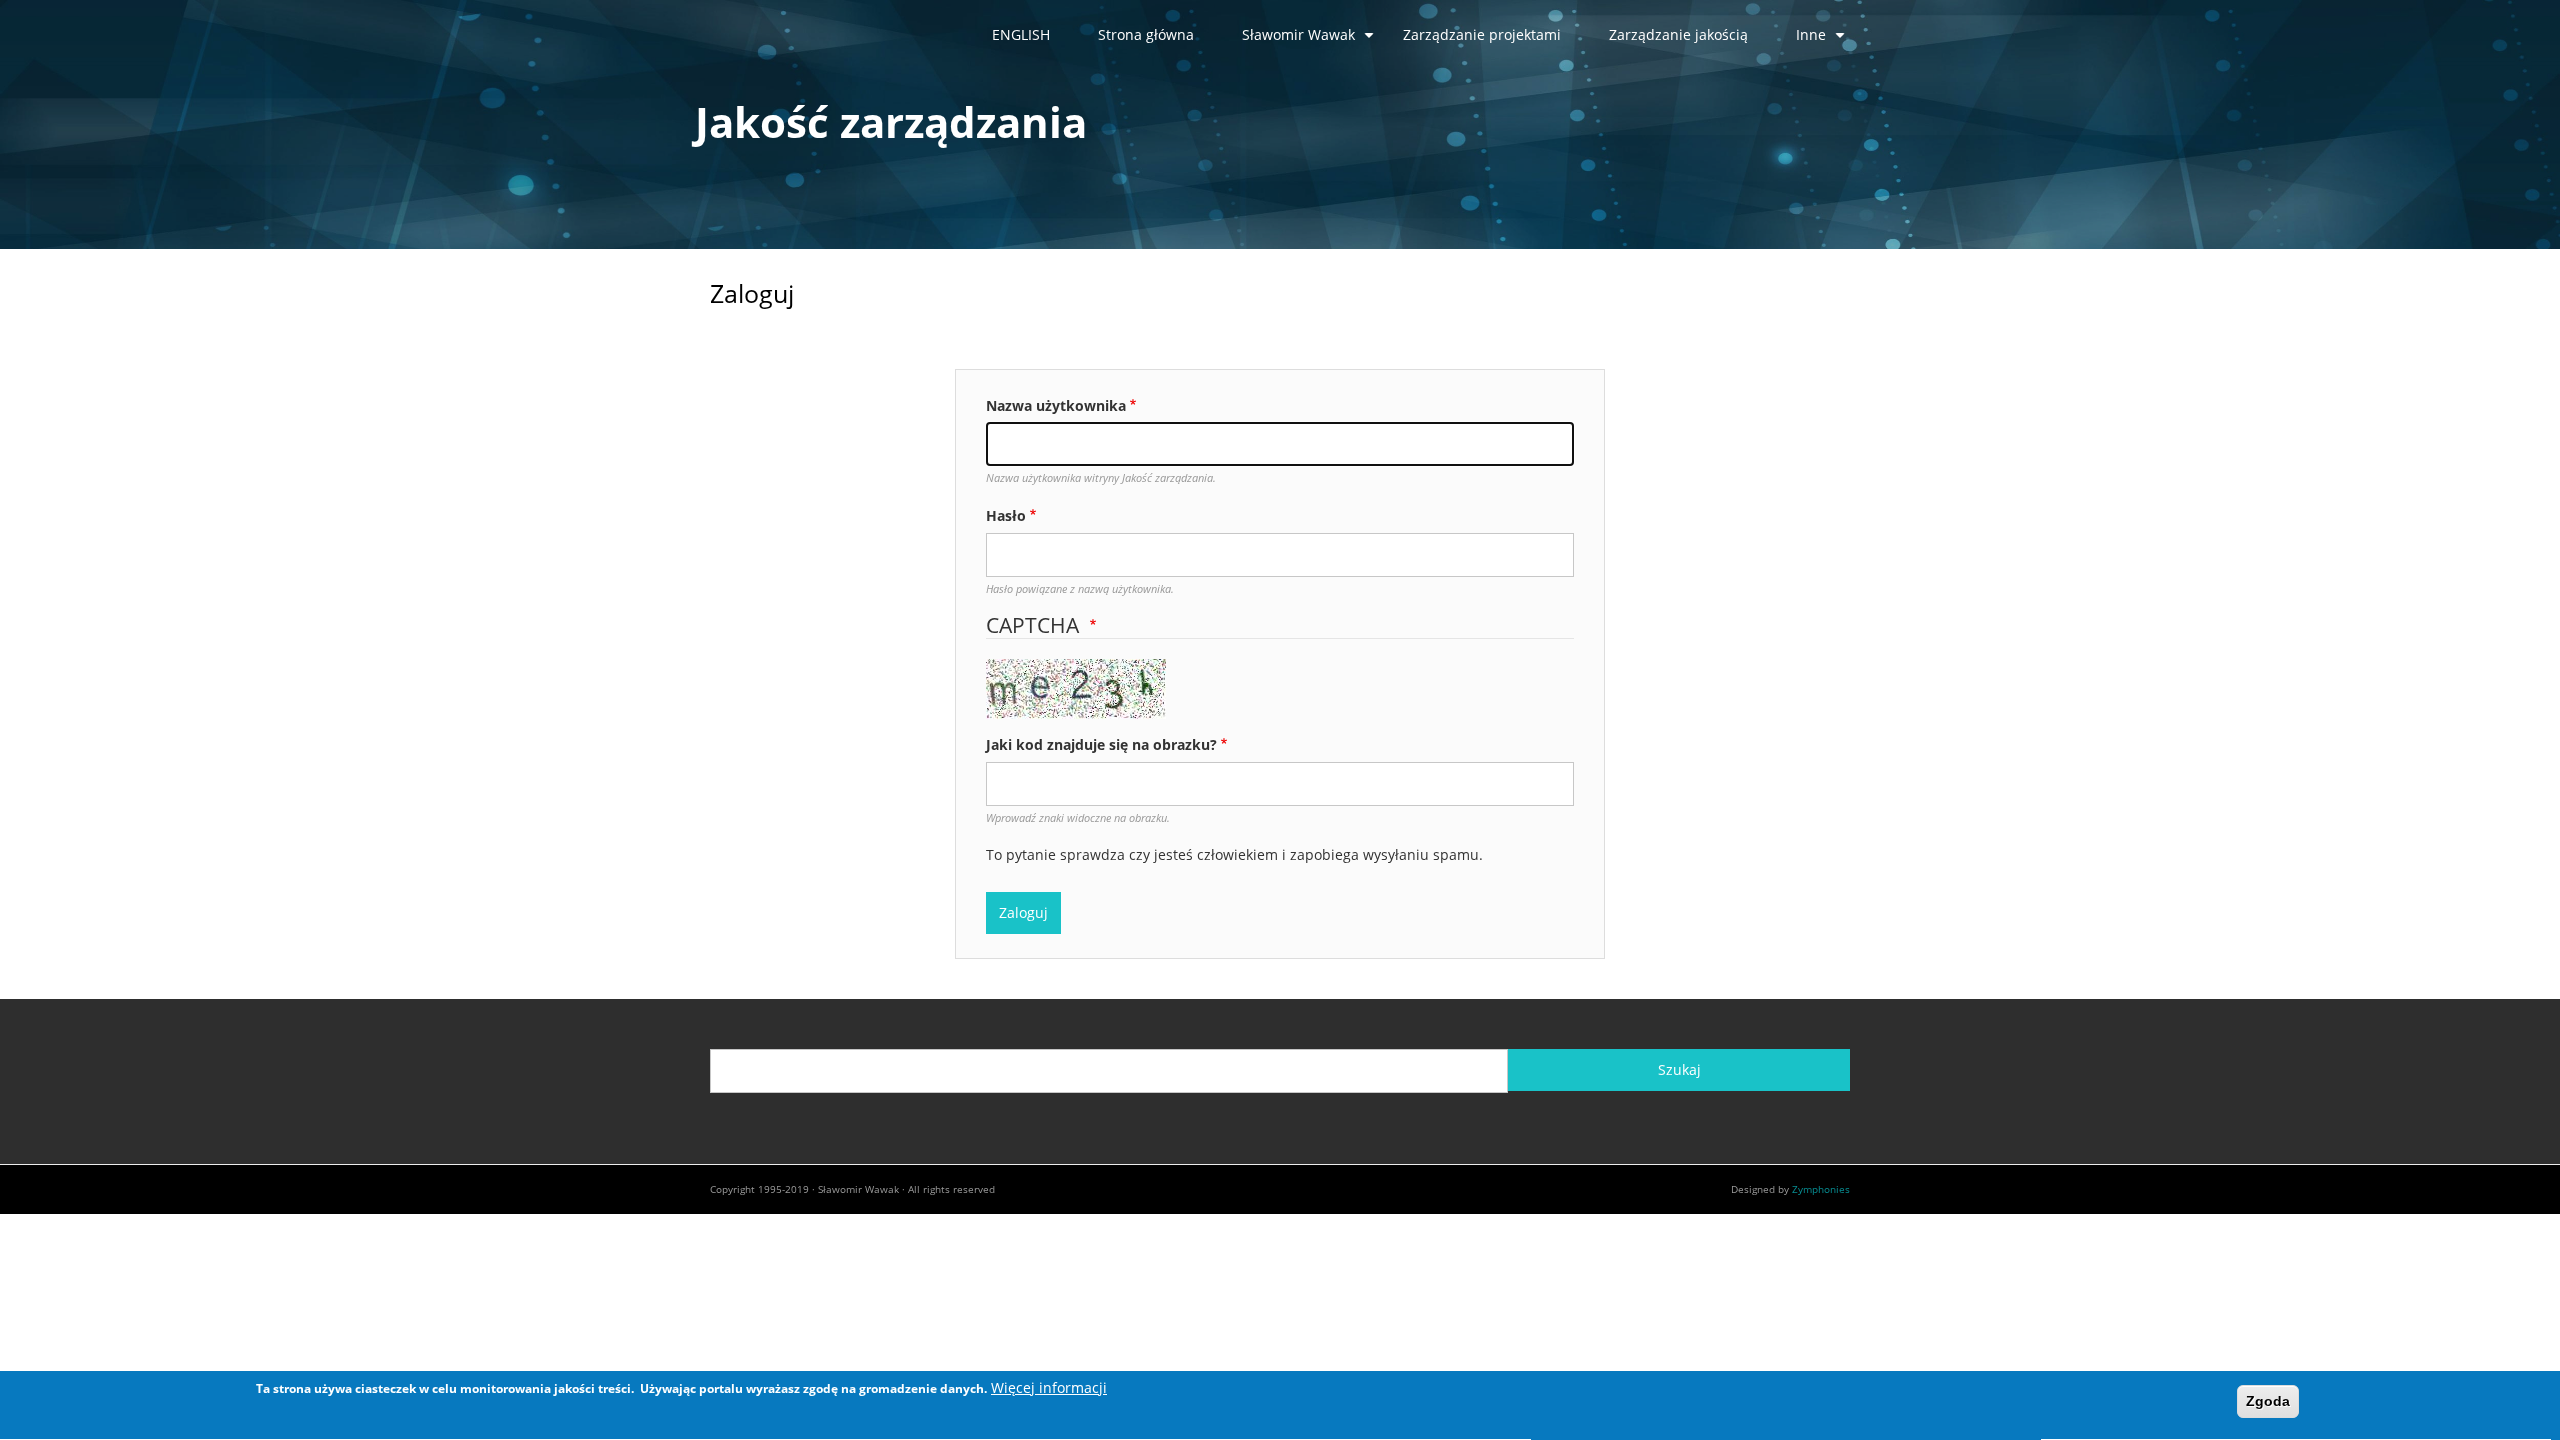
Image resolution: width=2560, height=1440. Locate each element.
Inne (1823, 42)
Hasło (1006, 515)
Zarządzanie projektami (1482, 34)
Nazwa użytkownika (1056, 405)
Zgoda (2268, 1401)
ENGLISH (1021, 34)
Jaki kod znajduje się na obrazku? (1101, 744)
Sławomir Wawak (1310, 42)
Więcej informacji (1049, 1387)
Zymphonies (1821, 1189)
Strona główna (1146, 34)
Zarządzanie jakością (1678, 34)
